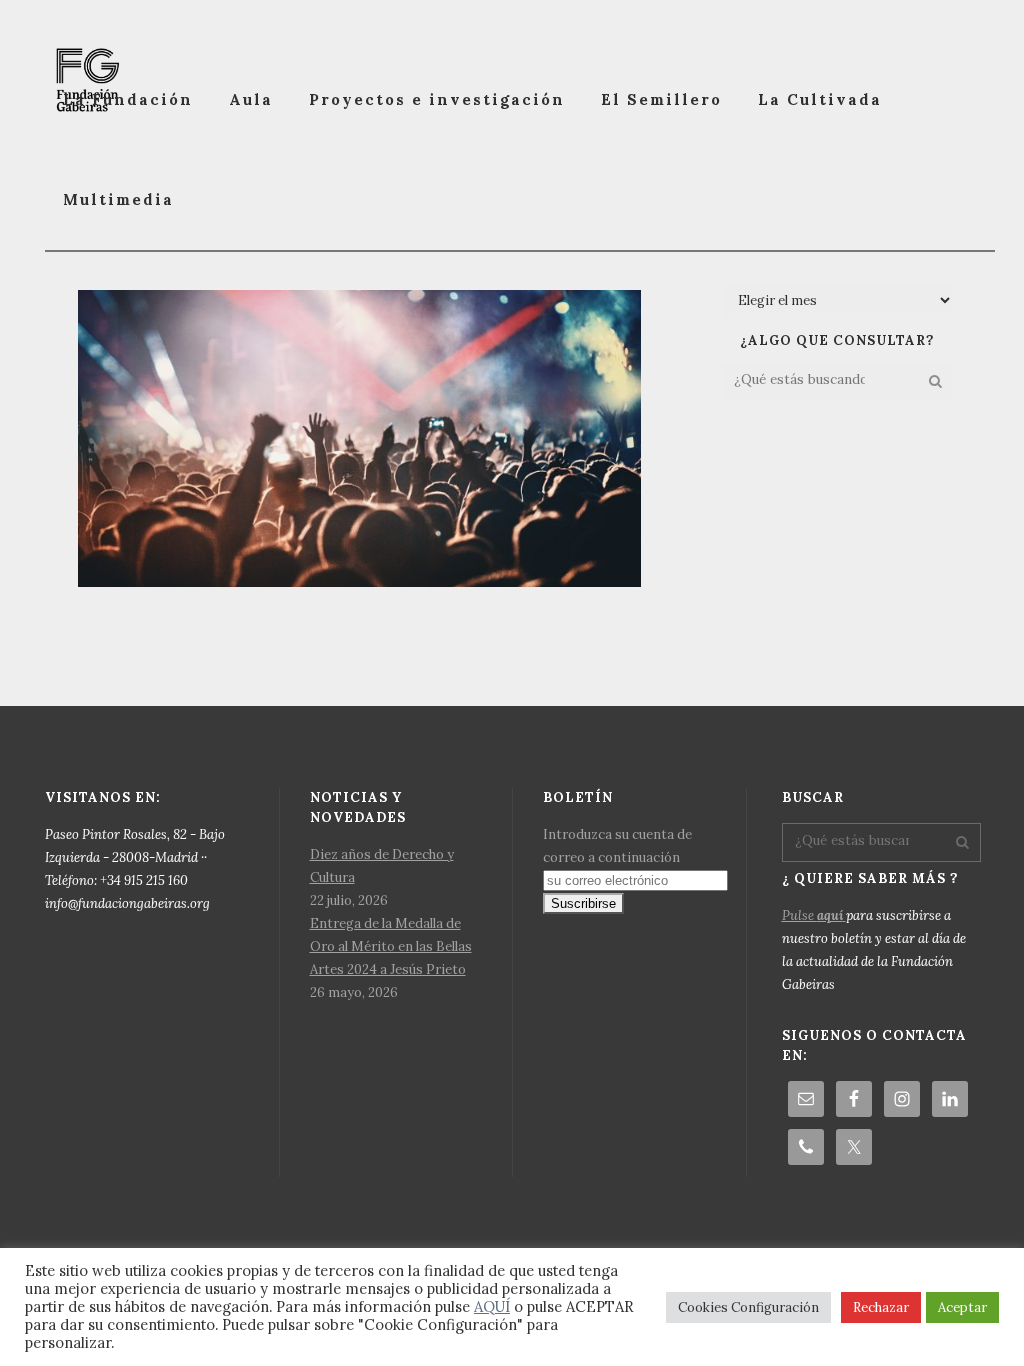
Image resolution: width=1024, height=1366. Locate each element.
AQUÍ (492, 1306)
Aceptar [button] (962, 1307)
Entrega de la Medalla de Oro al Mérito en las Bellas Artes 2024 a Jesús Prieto (391, 946)
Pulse (812, 915)
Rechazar (881, 1307)
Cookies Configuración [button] (748, 1307)
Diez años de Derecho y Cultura (382, 866)
